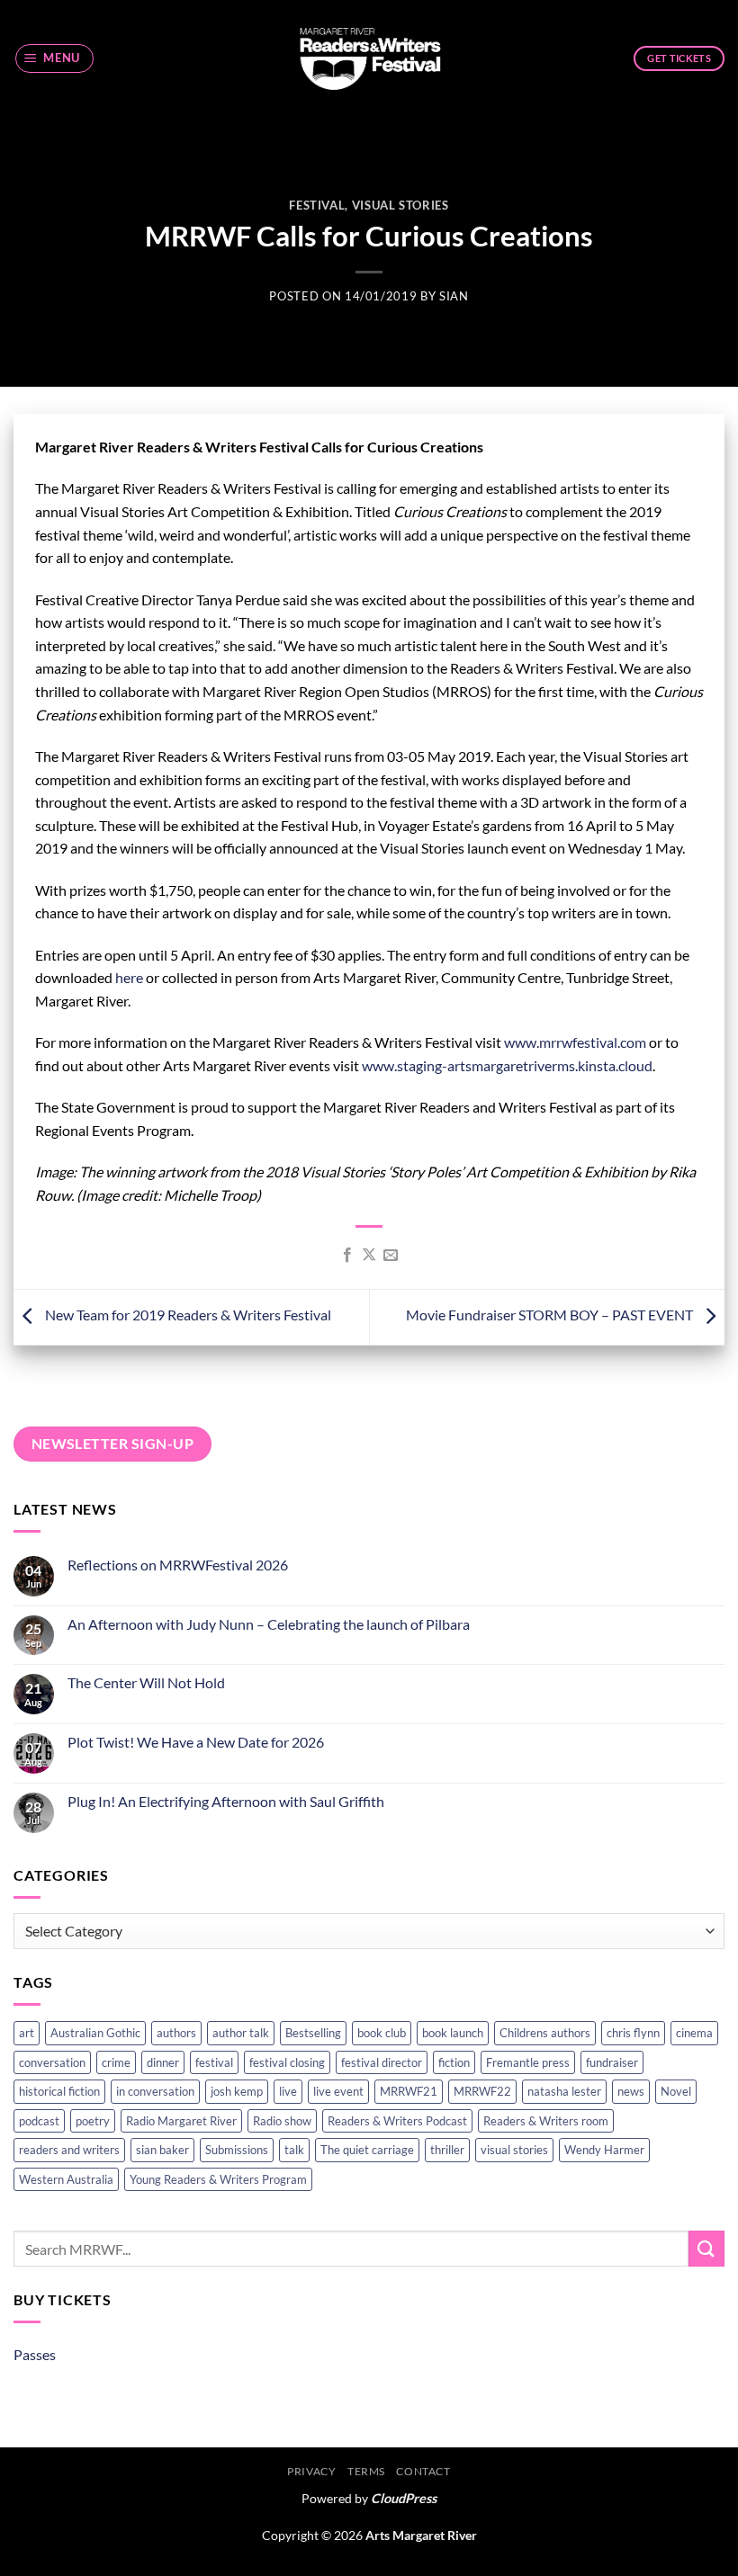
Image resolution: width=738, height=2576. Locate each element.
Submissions (237, 2150)
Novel (676, 2091)
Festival (317, 205)
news (631, 2091)
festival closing (287, 2062)
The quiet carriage (367, 2150)
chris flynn (633, 2033)
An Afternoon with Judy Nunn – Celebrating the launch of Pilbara (269, 1624)
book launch (453, 2033)
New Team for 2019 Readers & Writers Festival (187, 1315)
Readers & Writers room (546, 2121)
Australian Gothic (95, 2033)
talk (294, 2150)
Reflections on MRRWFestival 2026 (178, 1565)
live (288, 2091)
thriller (447, 2150)
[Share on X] (369, 1256)
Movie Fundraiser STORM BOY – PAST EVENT (551, 1315)
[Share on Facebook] (346, 1256)
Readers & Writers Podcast (397, 2121)
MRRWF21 (409, 2091)
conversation (52, 2062)
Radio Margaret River (181, 2121)
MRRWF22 (482, 2091)
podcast (39, 2121)
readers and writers (69, 2150)
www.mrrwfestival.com (575, 1042)
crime (116, 2062)
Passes (35, 2354)
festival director (382, 2062)
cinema (694, 2033)
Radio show (282, 2121)
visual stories (514, 2150)
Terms (366, 2471)
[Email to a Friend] (391, 1256)
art (27, 2033)
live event (338, 2091)
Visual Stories (400, 205)
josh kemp (237, 2091)
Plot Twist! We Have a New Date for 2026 (196, 1742)
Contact (423, 2471)
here (129, 977)
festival (214, 2062)
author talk (241, 2033)
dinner (163, 2062)
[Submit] (706, 2248)
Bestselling (313, 2033)
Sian (454, 296)
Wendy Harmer (604, 2150)
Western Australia (66, 2179)
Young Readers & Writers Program (218, 2179)
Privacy (311, 2471)
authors (176, 2033)
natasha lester (564, 2091)
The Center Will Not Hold (146, 1682)
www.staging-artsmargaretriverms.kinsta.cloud (507, 1065)
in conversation (155, 2091)
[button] (55, 58)
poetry (93, 2121)
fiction (454, 2062)
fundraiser (612, 2062)
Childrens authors (545, 2033)
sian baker (162, 2150)
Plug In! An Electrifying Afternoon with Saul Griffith (226, 1801)
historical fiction (59, 2091)
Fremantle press (528, 2062)
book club (382, 2033)
